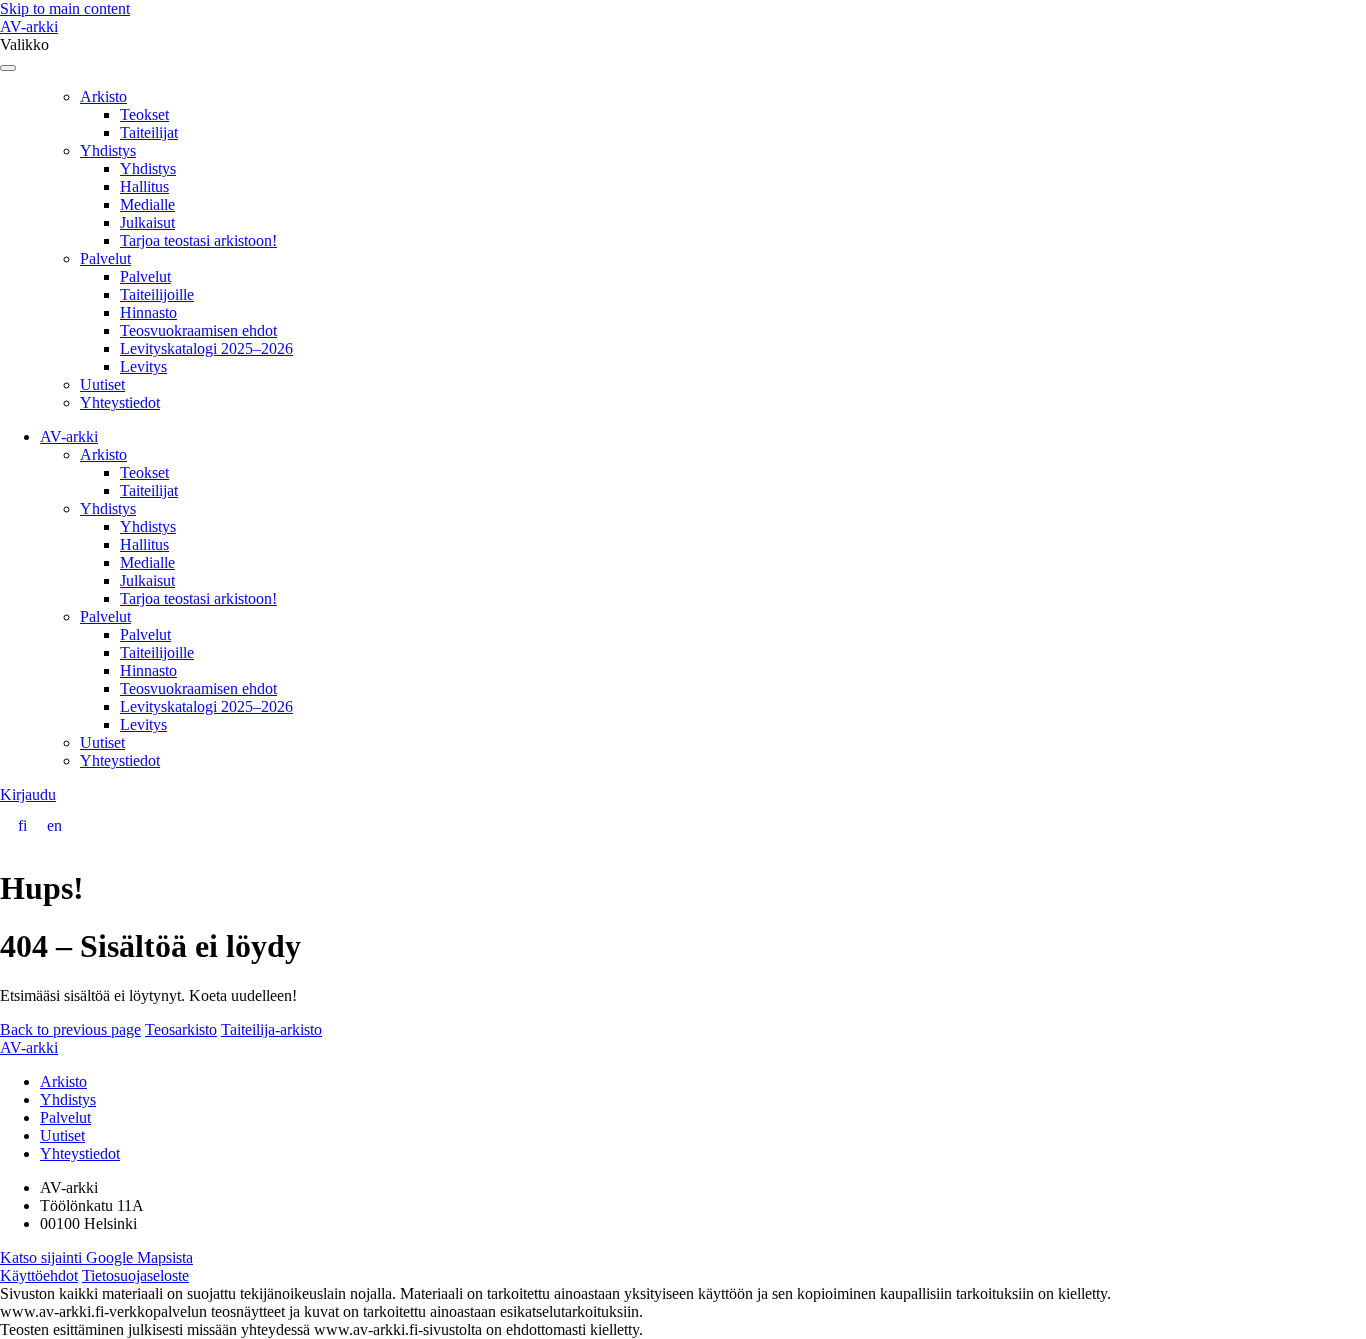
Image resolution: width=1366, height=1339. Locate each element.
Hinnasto (148, 312)
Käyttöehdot (39, 1275)
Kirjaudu (28, 794)
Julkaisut (147, 222)
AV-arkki (29, 26)
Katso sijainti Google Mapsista (96, 1257)
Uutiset (102, 384)
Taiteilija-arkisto (271, 1029)
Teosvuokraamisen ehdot (198, 330)
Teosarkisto (181, 1029)
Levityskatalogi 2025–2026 (206, 348)
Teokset (144, 114)
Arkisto (103, 96)
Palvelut (105, 258)
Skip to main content (65, 8)
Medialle (147, 204)
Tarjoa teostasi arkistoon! (198, 240)
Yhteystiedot (120, 402)
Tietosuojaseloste (135, 1275)
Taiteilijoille (157, 294)
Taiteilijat (149, 132)
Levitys (143, 366)
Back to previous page (70, 1029)
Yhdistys (108, 150)
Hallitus (144, 186)
